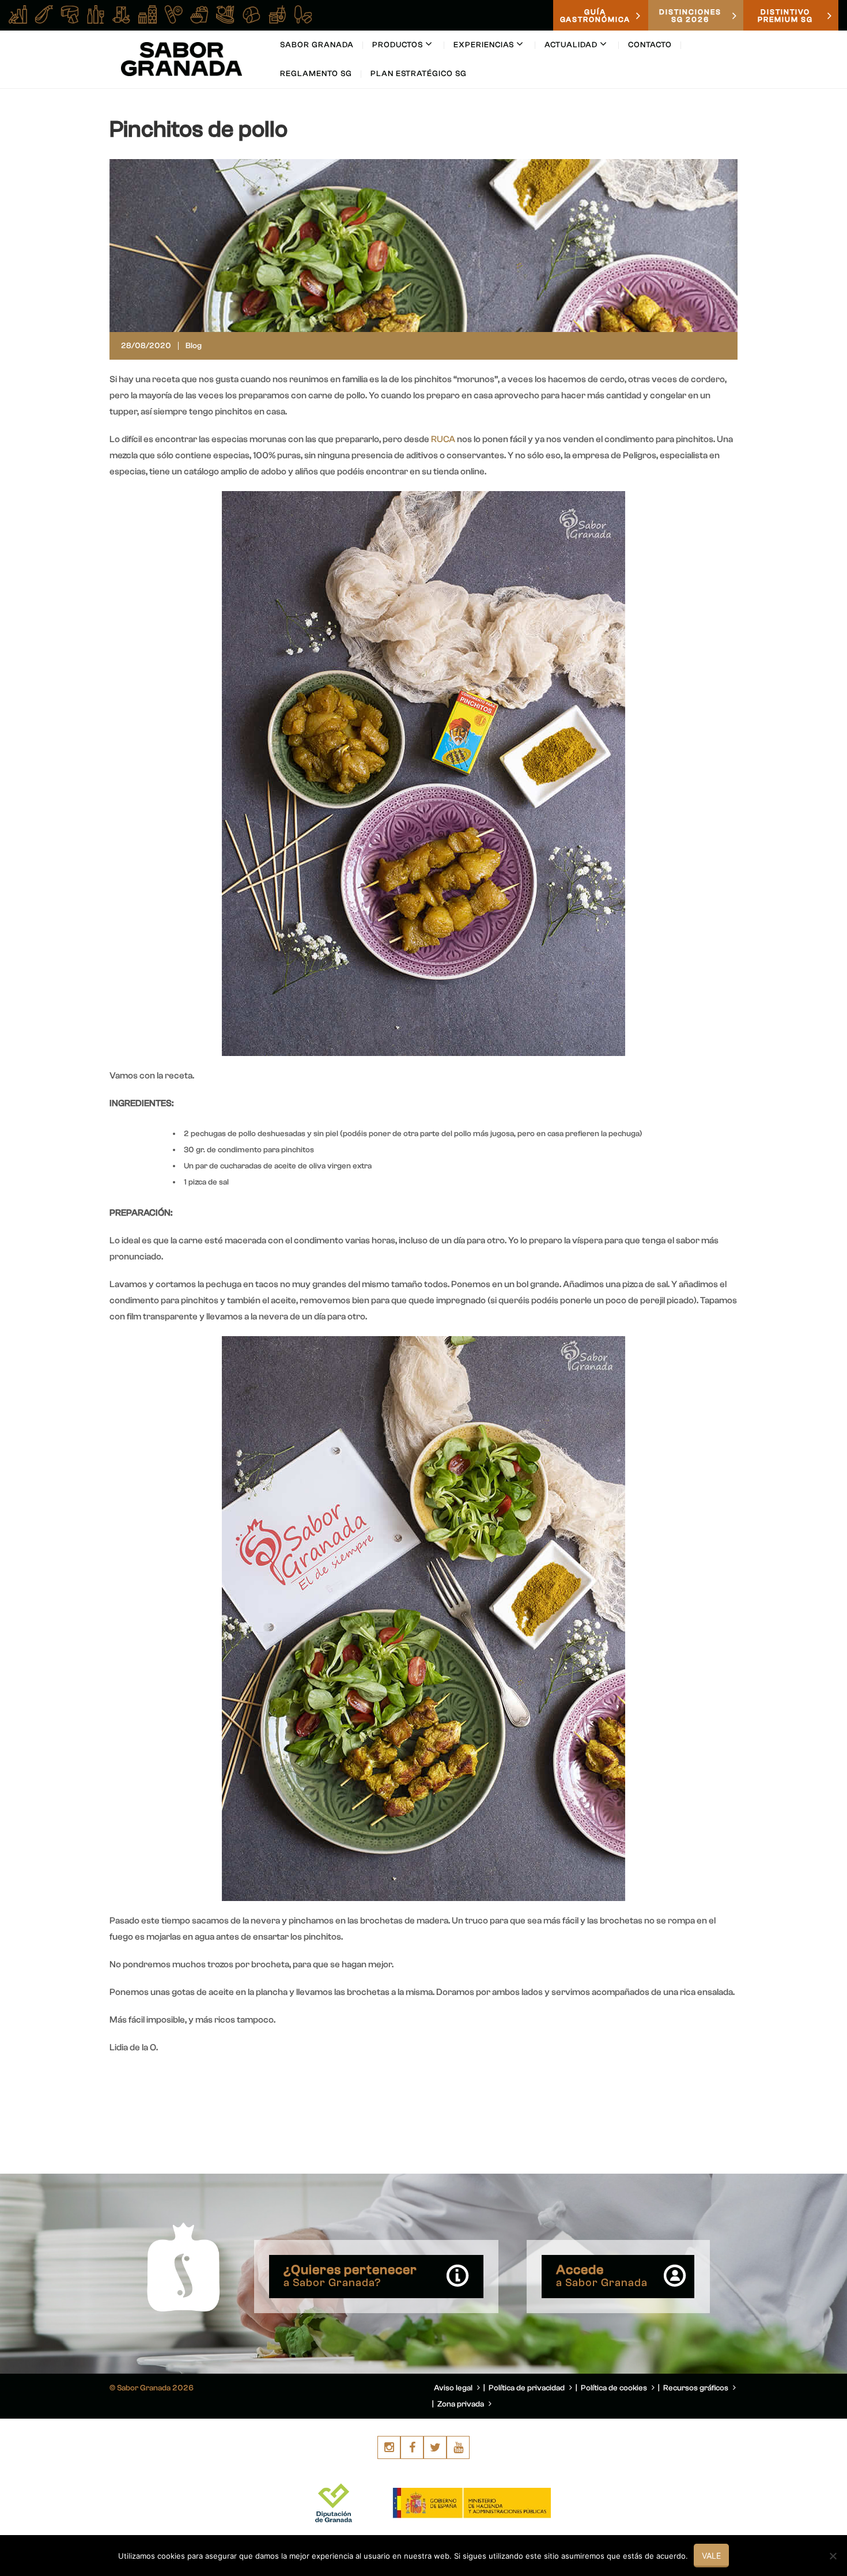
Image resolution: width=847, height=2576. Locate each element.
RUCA (443, 439)
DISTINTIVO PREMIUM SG (785, 16)
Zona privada (462, 2404)
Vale (711, 2556)
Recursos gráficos (697, 2388)
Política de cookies (615, 2388)
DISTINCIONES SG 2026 (690, 16)
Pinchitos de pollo (198, 129)
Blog (194, 346)
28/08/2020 (146, 346)
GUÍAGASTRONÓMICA (595, 16)
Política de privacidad (528, 2388)
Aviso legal (454, 2388)
